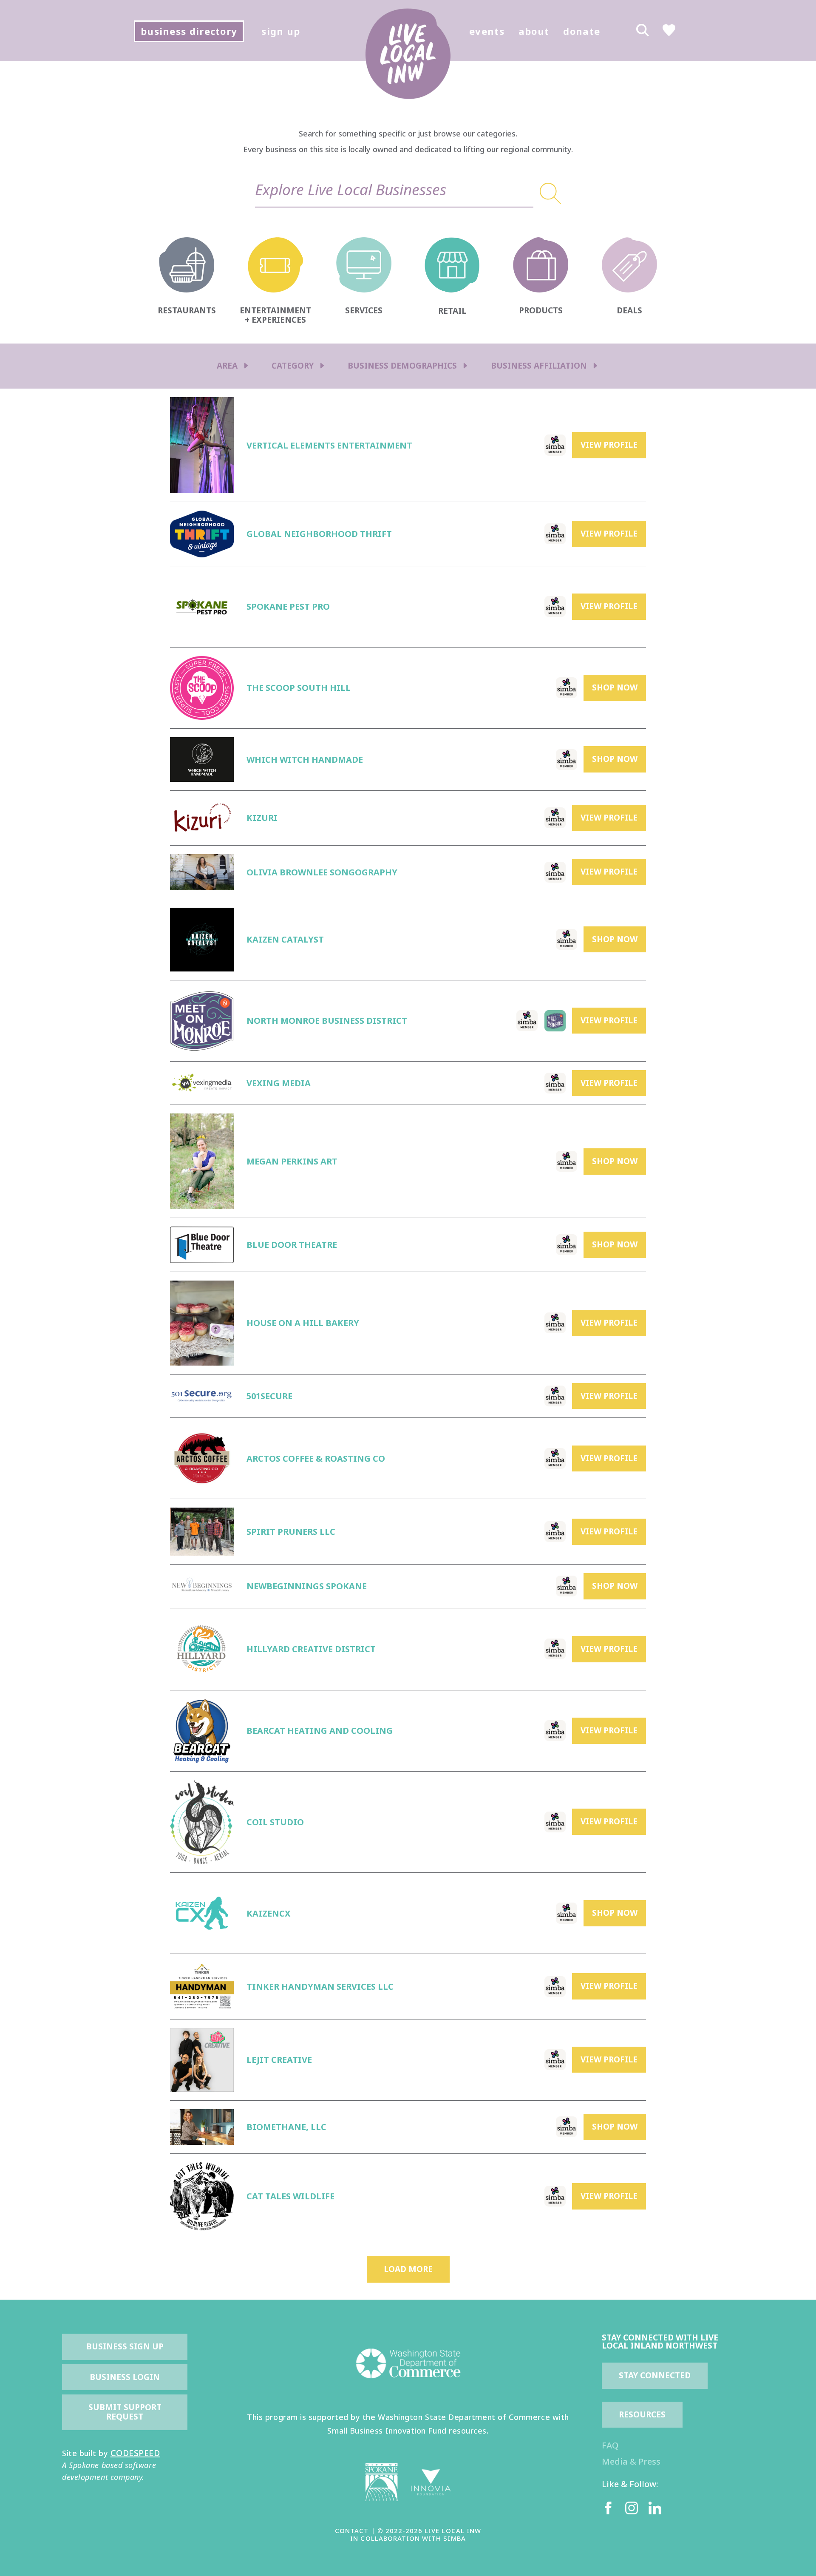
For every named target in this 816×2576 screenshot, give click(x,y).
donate (582, 31)
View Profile (609, 445)
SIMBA (454, 2538)
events (487, 31)
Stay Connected (655, 2375)
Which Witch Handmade (305, 760)
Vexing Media (279, 1083)
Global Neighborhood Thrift (319, 534)
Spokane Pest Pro (288, 606)
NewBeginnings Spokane (307, 1586)
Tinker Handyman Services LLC (320, 1987)
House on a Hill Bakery (303, 1323)
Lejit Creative (279, 2060)
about (534, 31)
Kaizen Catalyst (285, 939)
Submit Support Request (126, 2412)
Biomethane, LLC (286, 2127)
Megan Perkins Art (292, 1161)
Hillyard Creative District (311, 1649)
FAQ (610, 2445)
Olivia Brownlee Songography (322, 872)
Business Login (125, 2377)
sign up (281, 31)
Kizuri (262, 818)
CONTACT (352, 2531)
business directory (189, 31)
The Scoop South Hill (299, 688)
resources (642, 2414)
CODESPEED (135, 2453)
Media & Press (631, 2461)
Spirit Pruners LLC (291, 1532)
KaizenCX (268, 1913)
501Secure (269, 1396)
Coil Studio (275, 1822)
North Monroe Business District (327, 1021)
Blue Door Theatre (292, 1245)
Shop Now (615, 687)
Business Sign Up (125, 2346)
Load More (408, 2269)
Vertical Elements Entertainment (329, 445)
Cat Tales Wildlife (290, 2196)
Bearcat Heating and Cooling (320, 1731)
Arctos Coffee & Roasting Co (316, 1458)
